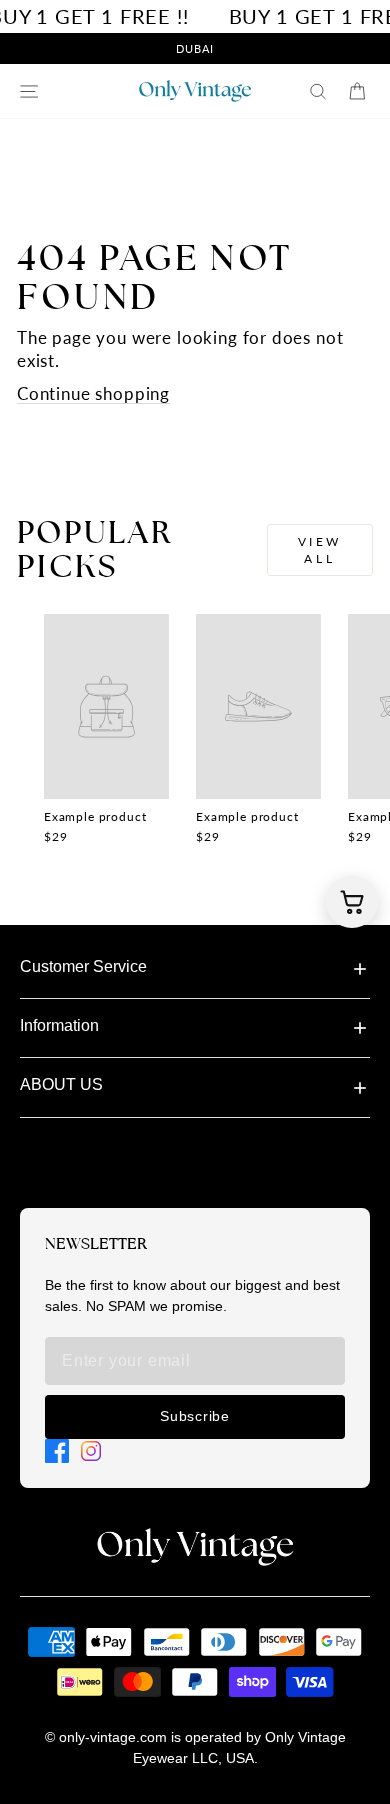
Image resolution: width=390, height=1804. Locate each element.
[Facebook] (57, 1451)
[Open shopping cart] (352, 902)
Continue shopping (93, 394)
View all (320, 550)
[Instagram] (91, 1451)
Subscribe (194, 1416)
